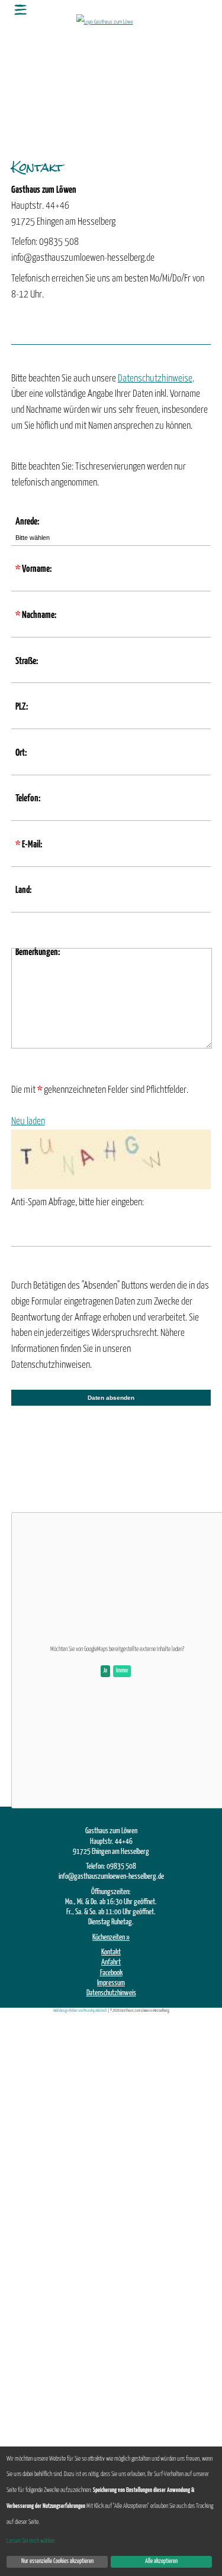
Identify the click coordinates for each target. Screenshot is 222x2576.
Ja (105, 1671)
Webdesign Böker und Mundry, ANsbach (80, 2011)
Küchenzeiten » (111, 1937)
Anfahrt (111, 1962)
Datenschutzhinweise (155, 378)
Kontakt (111, 1952)
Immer (122, 1671)
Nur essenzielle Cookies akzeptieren (57, 2561)
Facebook (111, 1973)
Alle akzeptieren (161, 2561)
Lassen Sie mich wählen (30, 2541)
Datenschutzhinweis (111, 1993)
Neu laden (28, 1121)
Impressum (111, 1983)
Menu (21, 9)
